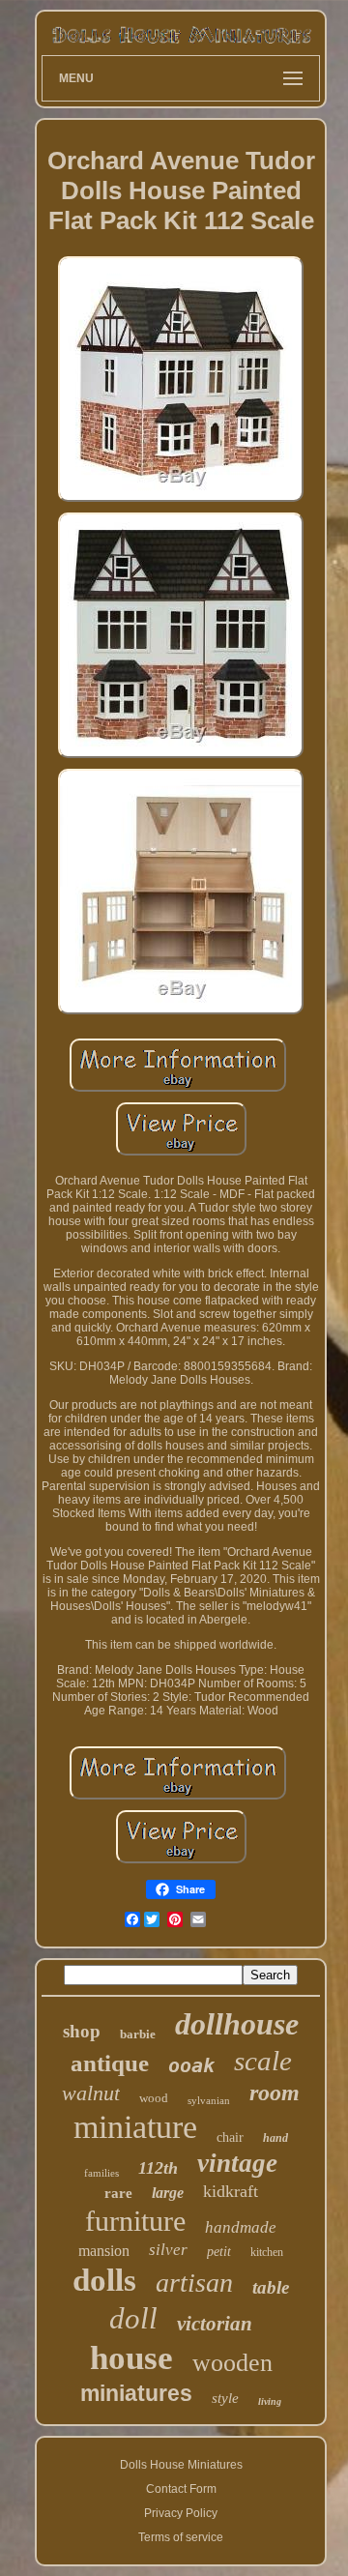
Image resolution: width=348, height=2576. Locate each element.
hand (275, 2138)
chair (230, 2137)
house (131, 2358)
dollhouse (237, 2024)
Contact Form (181, 2489)
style (225, 2398)
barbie (138, 2034)
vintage (237, 2163)
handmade (241, 2227)
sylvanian (209, 2100)
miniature (135, 2127)
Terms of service (181, 2537)
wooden (232, 2363)
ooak (191, 2065)
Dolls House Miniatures (181, 2465)
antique (110, 2063)
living (270, 2401)
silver (168, 2250)
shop (82, 2031)
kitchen (267, 2252)
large (168, 2193)
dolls (104, 2280)
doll (133, 2318)
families (101, 2173)
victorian (215, 2324)
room (275, 2093)
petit (219, 2252)
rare (118, 2193)
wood (154, 2098)
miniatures (136, 2393)
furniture (135, 2221)
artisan (194, 2283)
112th (158, 2168)
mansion (104, 2251)
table (271, 2287)
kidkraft (231, 2191)
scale (263, 2061)
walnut (91, 2093)
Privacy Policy (181, 2513)
